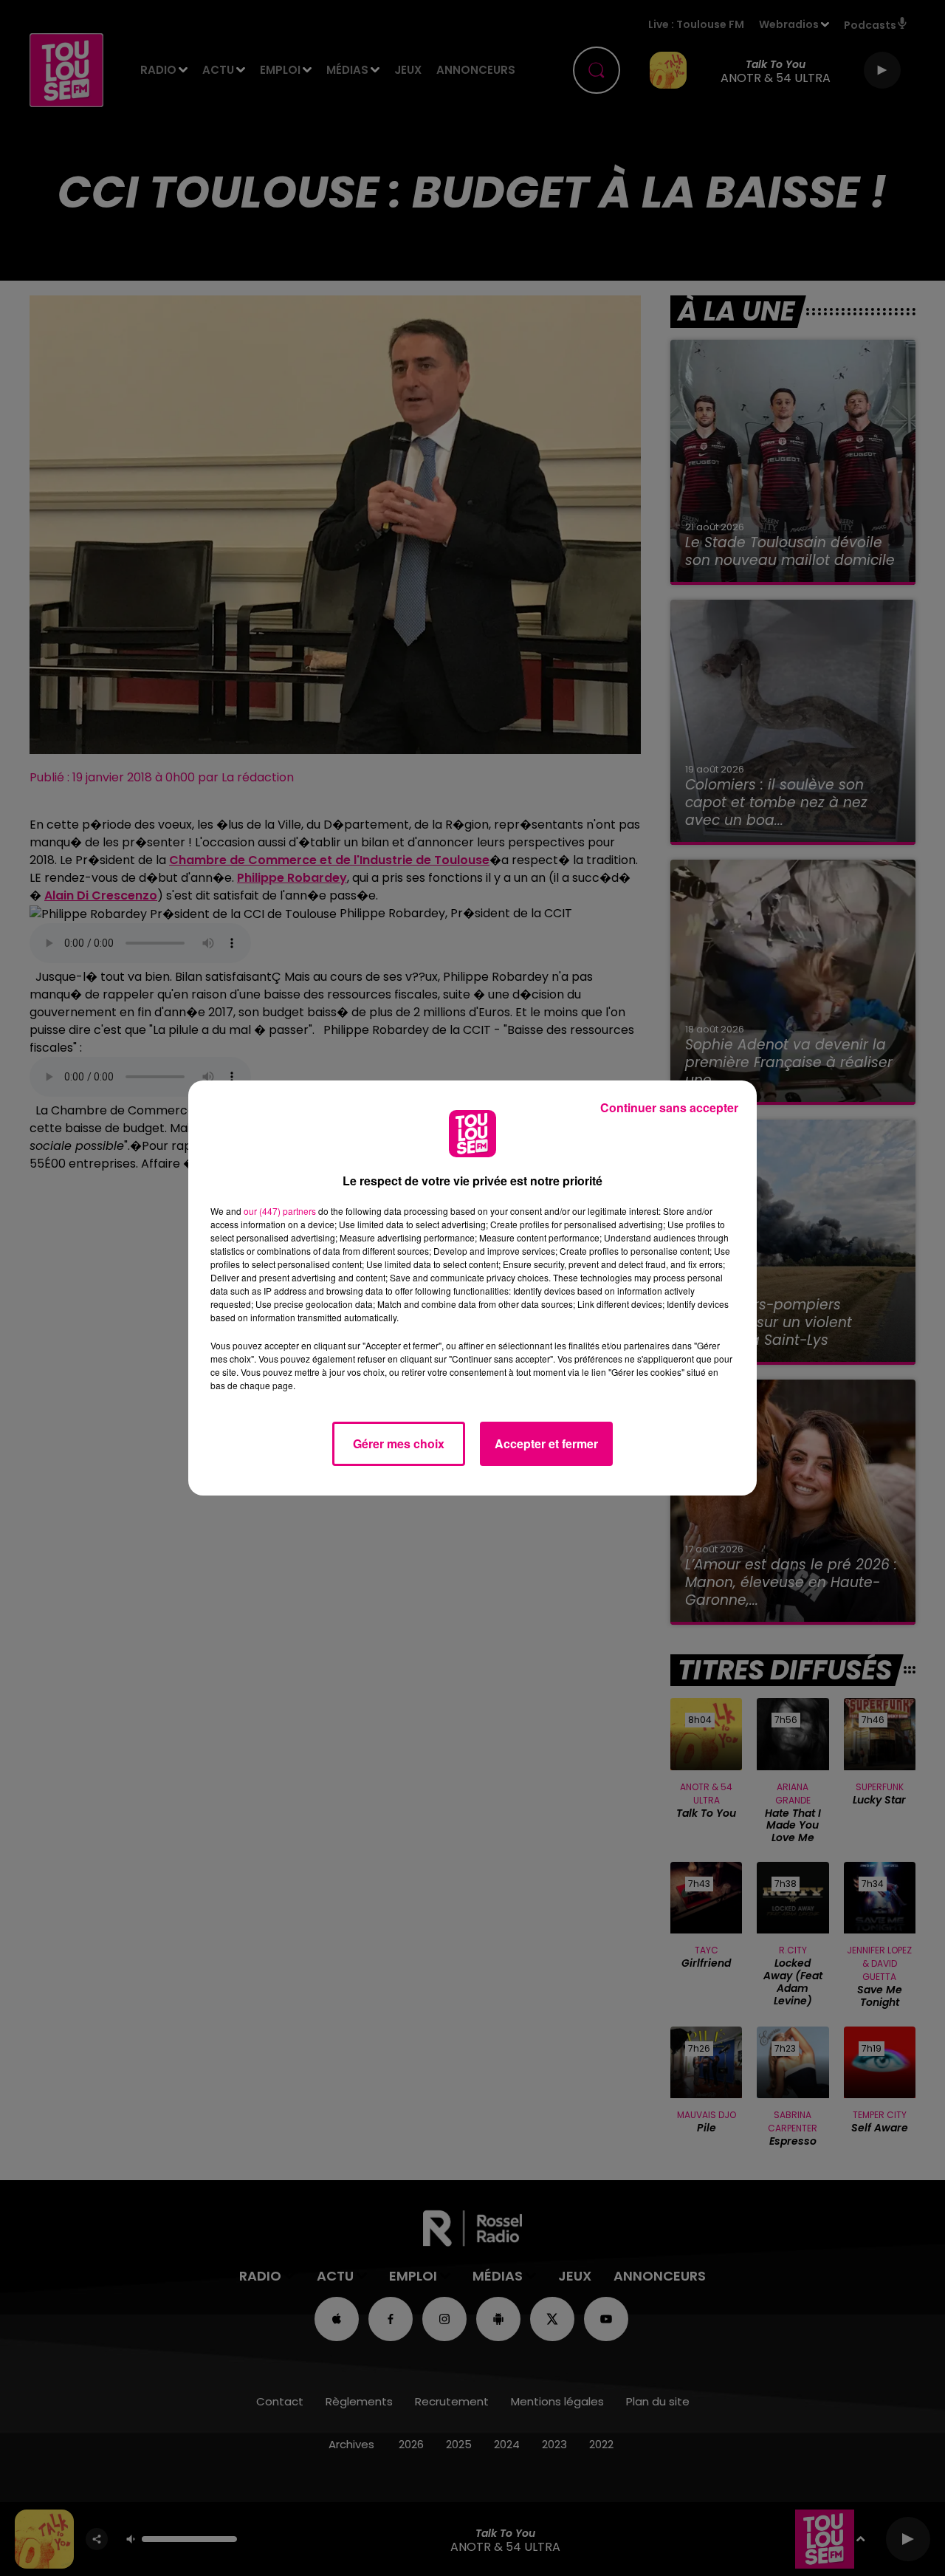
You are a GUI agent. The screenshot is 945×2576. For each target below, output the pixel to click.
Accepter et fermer (546, 1443)
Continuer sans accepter (669, 1107)
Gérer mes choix (399, 1443)
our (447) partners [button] (280, 1211)
